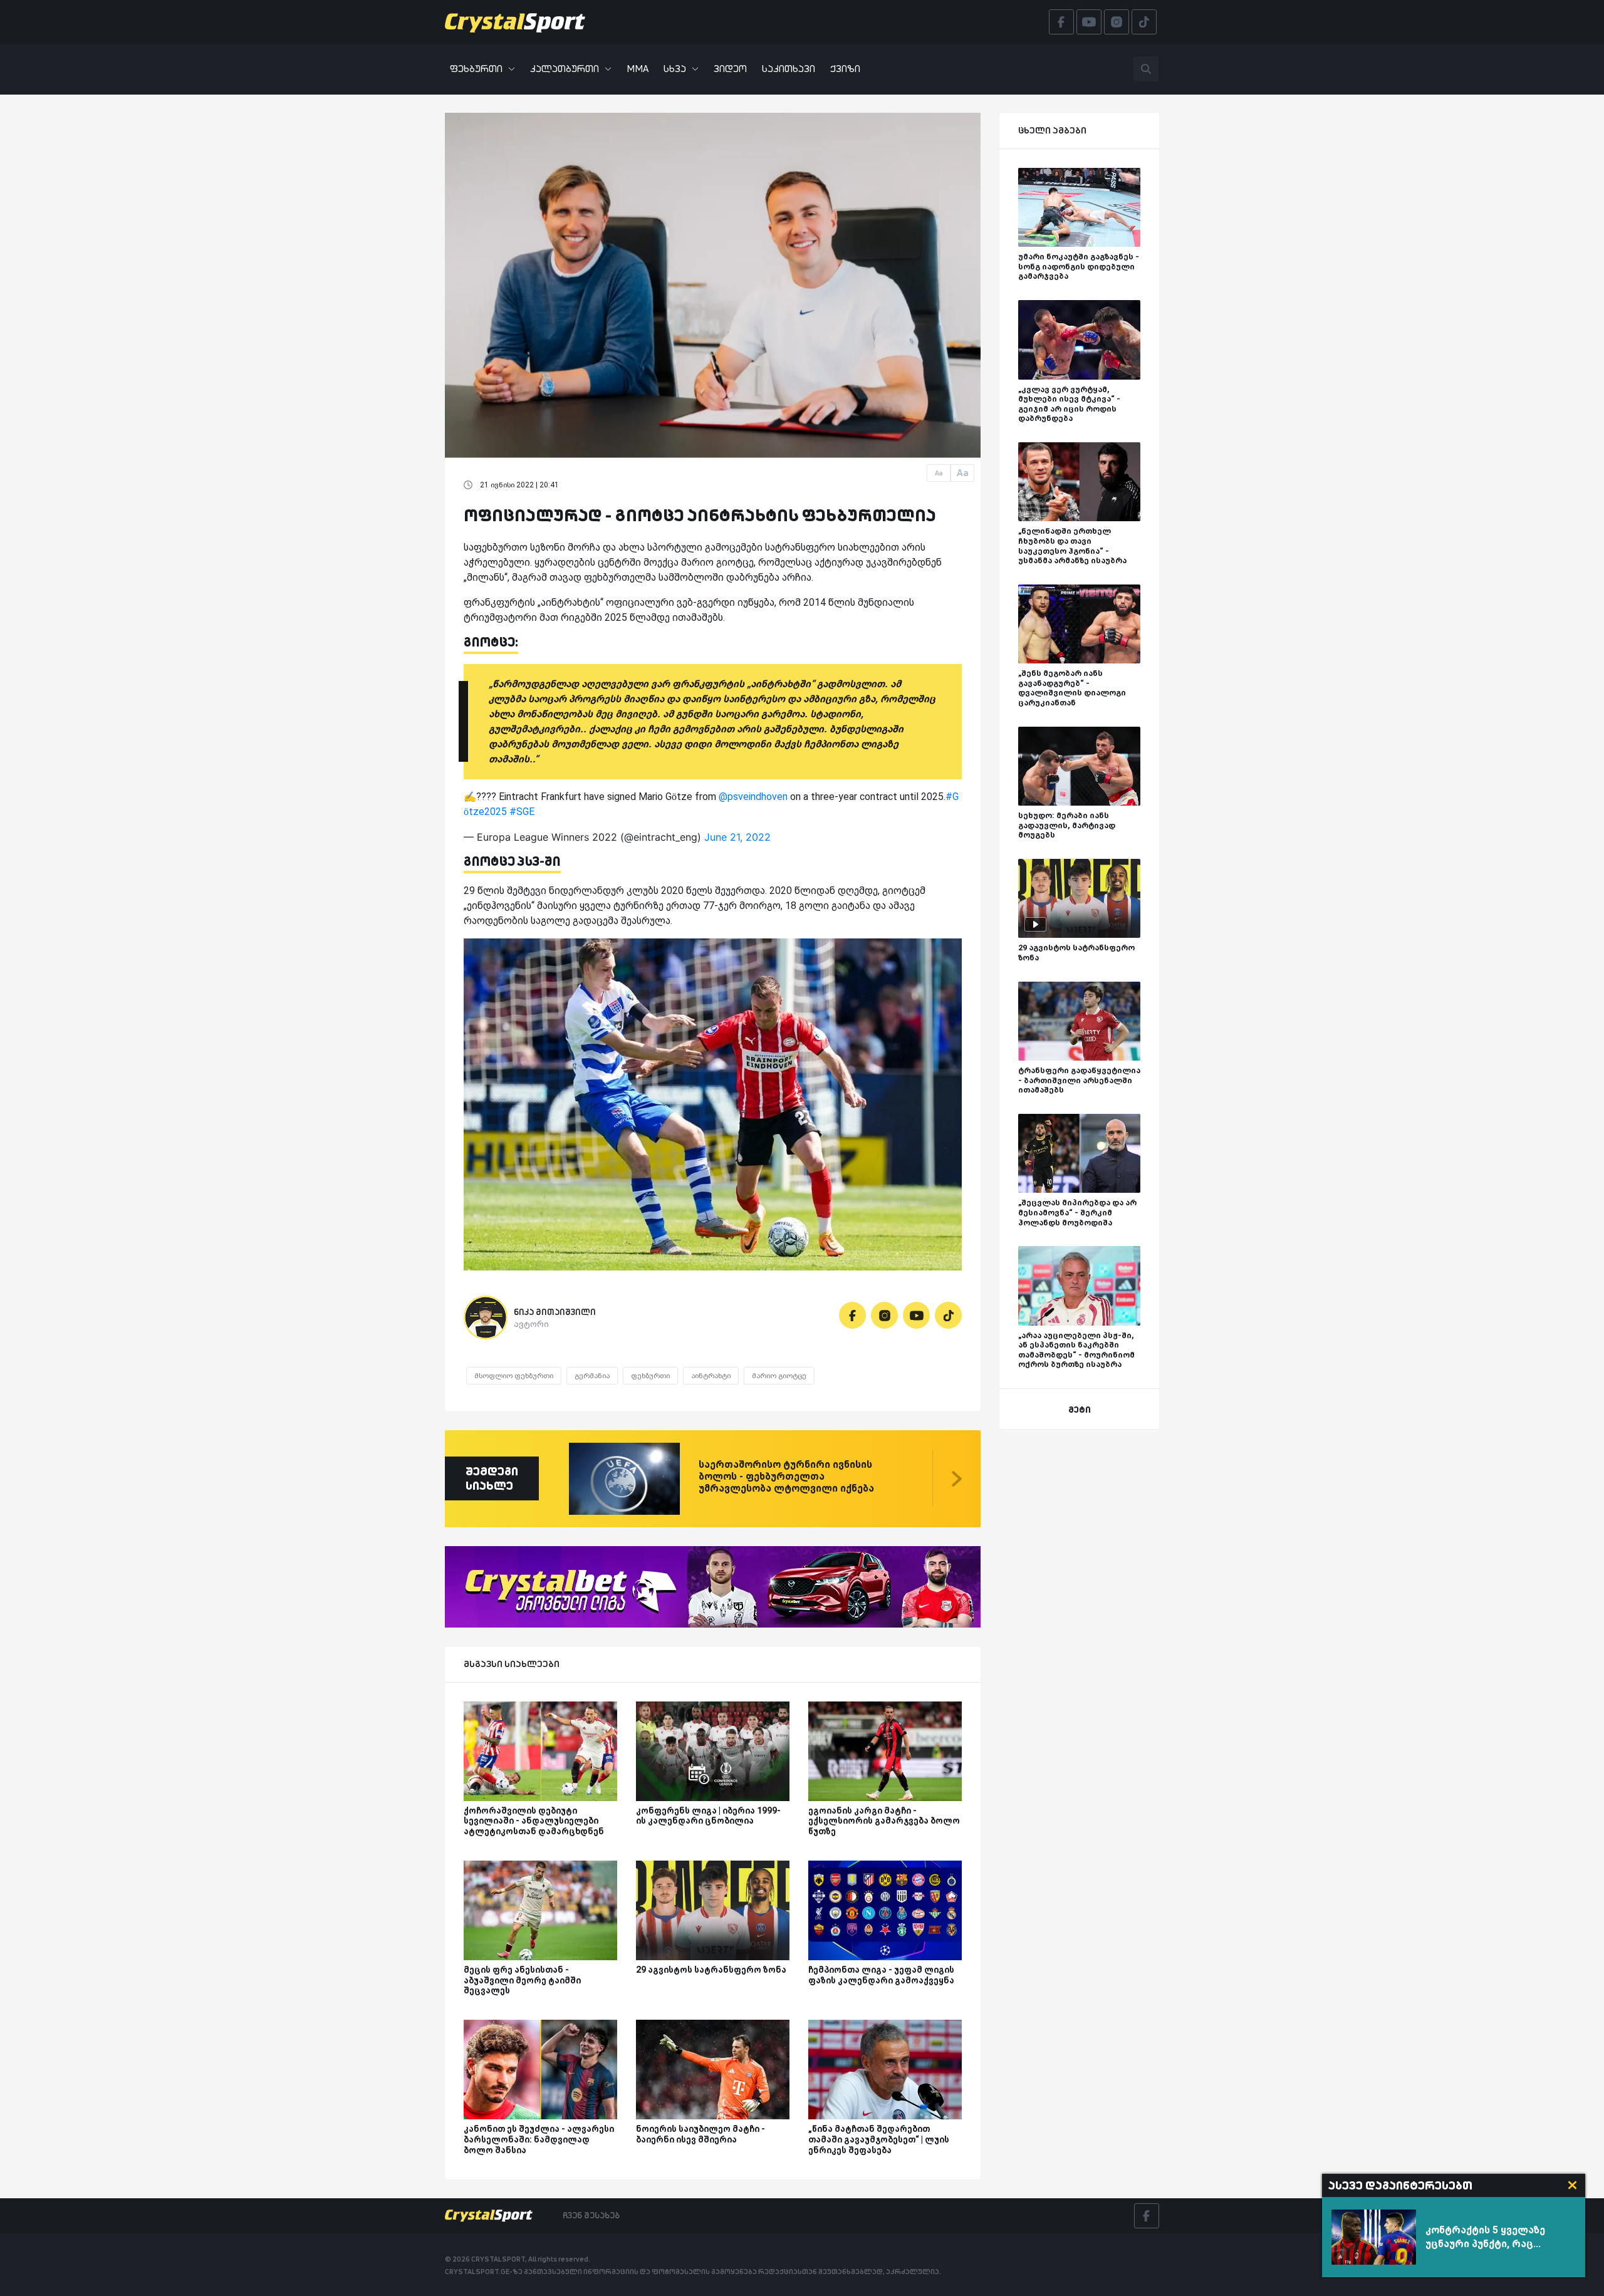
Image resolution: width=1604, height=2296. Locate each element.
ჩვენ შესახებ (591, 2215)
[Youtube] (916, 1315)
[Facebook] (852, 1315)
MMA (638, 69)
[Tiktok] (948, 1315)
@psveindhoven (753, 797)
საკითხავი (789, 69)
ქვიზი (845, 69)
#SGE (522, 812)
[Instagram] (884, 1315)
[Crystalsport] (515, 22)
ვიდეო (730, 69)
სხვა (675, 69)
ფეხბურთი (476, 69)
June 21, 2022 (737, 837)
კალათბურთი (565, 69)
